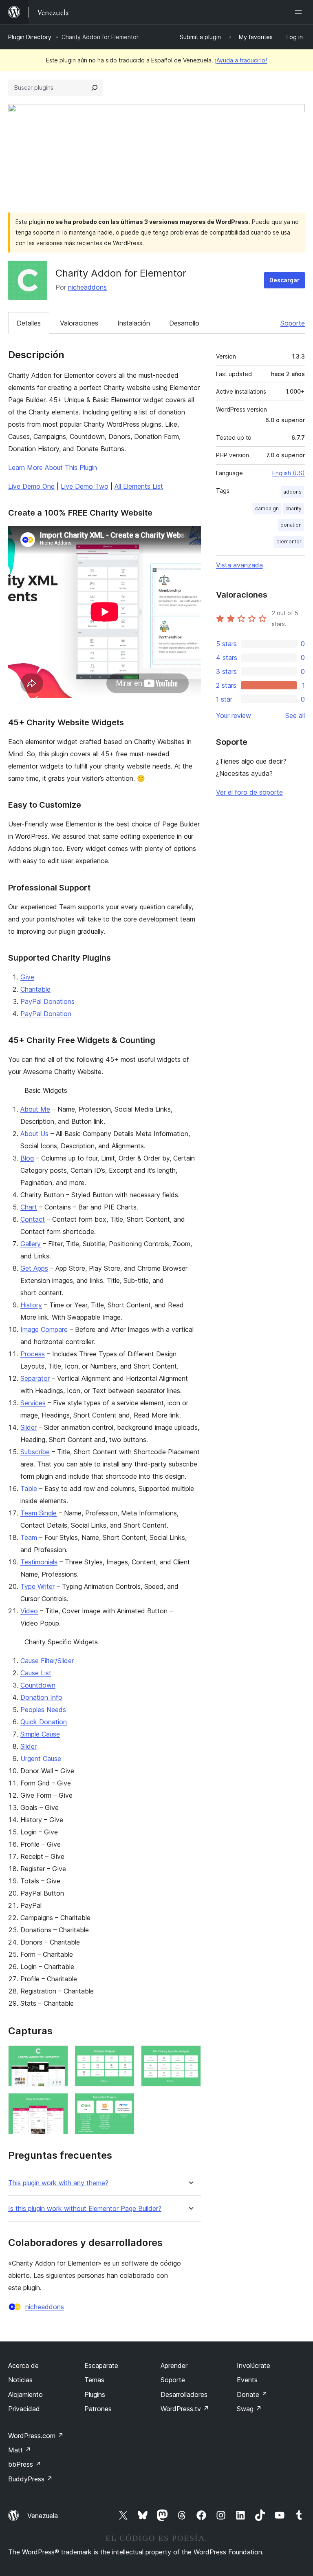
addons (292, 492)
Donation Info (41, 1697)
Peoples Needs (43, 1710)
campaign (267, 508)
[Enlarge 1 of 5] (57, 2056)
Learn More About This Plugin (53, 467)
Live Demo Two (85, 486)
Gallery (31, 1244)
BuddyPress (30, 2479)
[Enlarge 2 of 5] (123, 2056)
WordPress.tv (185, 2409)
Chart (29, 1207)
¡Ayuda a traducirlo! (241, 60)
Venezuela (43, 2516)
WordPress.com (36, 2436)
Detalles (29, 323)
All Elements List (139, 486)
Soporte (293, 323)
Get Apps (34, 1268)
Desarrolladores (184, 2394)
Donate (252, 2394)
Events (247, 2380)
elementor (289, 542)
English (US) (289, 473)
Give (27, 977)
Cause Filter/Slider (47, 1661)
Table (29, 1488)
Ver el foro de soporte (249, 792)
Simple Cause (40, 1734)
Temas (94, 2380)
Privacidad (24, 2409)
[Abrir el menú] (300, 12)
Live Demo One (31, 486)
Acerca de (23, 2366)
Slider (29, 1427)
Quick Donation (44, 1722)
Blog (27, 1158)
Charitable (35, 989)
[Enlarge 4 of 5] (57, 2104)
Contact (33, 1219)
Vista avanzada (239, 565)
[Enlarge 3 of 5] (190, 2056)
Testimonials (39, 1562)
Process (33, 1354)
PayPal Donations (47, 1001)
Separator (35, 1378)
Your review (234, 715)
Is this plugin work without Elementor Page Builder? (85, 2209)
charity (293, 508)
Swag (249, 2409)
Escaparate (101, 2366)
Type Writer (37, 1586)
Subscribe (35, 1452)
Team (29, 1537)
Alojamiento (25, 2394)
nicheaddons (87, 287)
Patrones (98, 2409)
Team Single (39, 1513)
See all (295, 715)
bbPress (25, 2464)
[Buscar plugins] (95, 88)
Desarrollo (184, 323)
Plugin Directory (30, 37)
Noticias (20, 2380)
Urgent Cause (41, 1759)
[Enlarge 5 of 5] (123, 2104)
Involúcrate (253, 2366)
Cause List (36, 1673)
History (31, 1305)
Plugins (95, 2394)
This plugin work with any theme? (58, 2183)
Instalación (134, 323)
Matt (20, 2450)
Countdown (38, 1685)
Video (29, 1611)
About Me (35, 1109)
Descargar (284, 280)
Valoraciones (79, 323)
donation (291, 525)
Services (33, 1403)
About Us (34, 1134)
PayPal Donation (46, 1014)
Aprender (174, 2366)
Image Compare (44, 1329)
